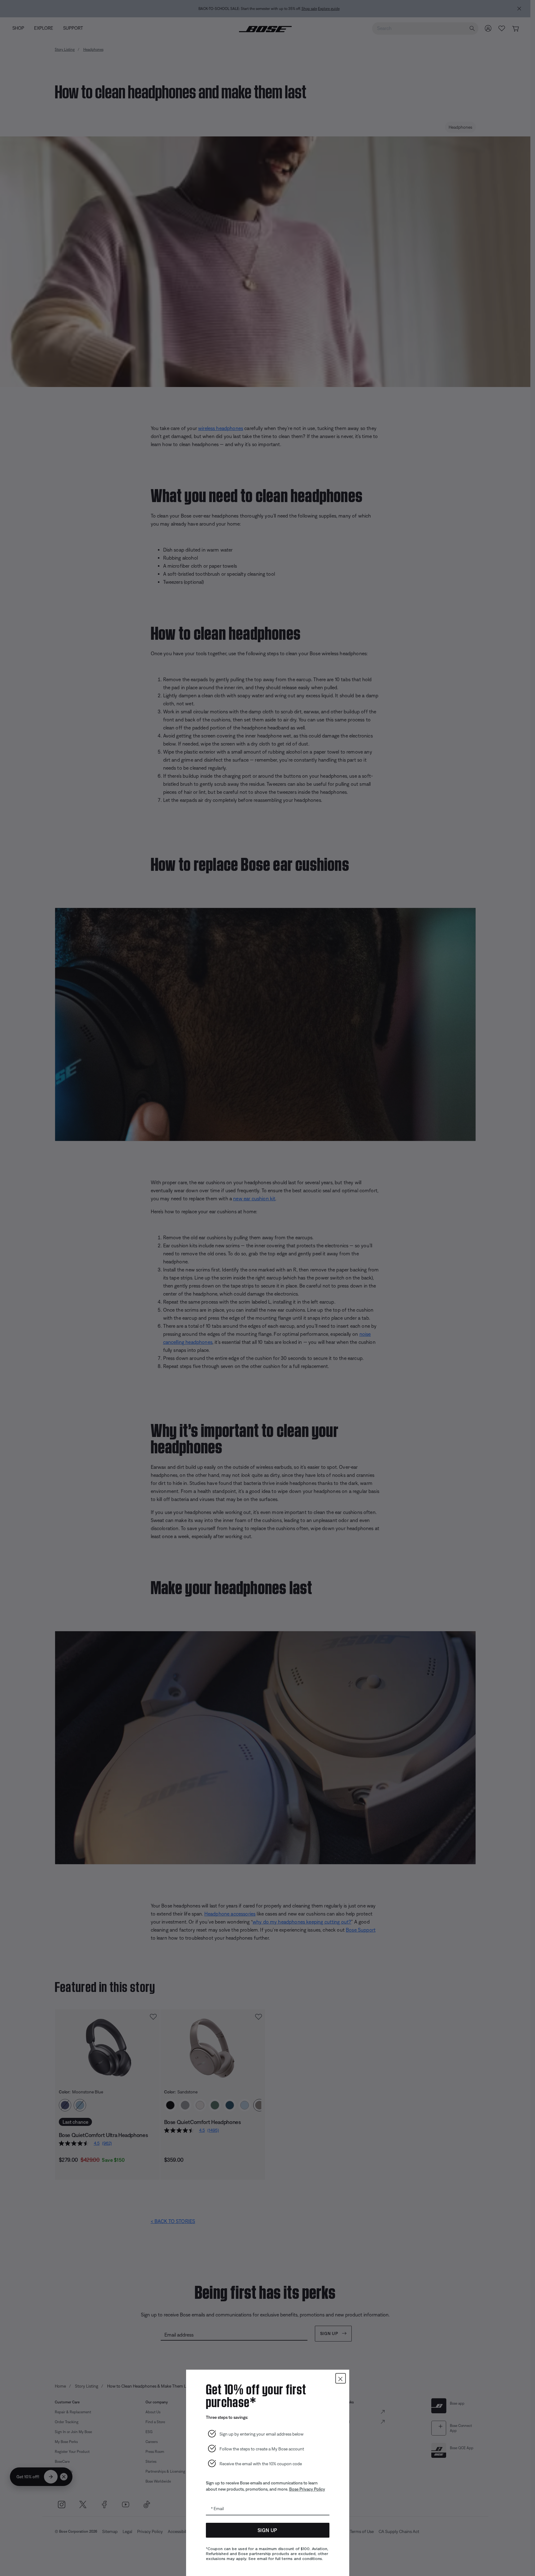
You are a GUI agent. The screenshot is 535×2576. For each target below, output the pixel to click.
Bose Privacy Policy (307, 2489)
